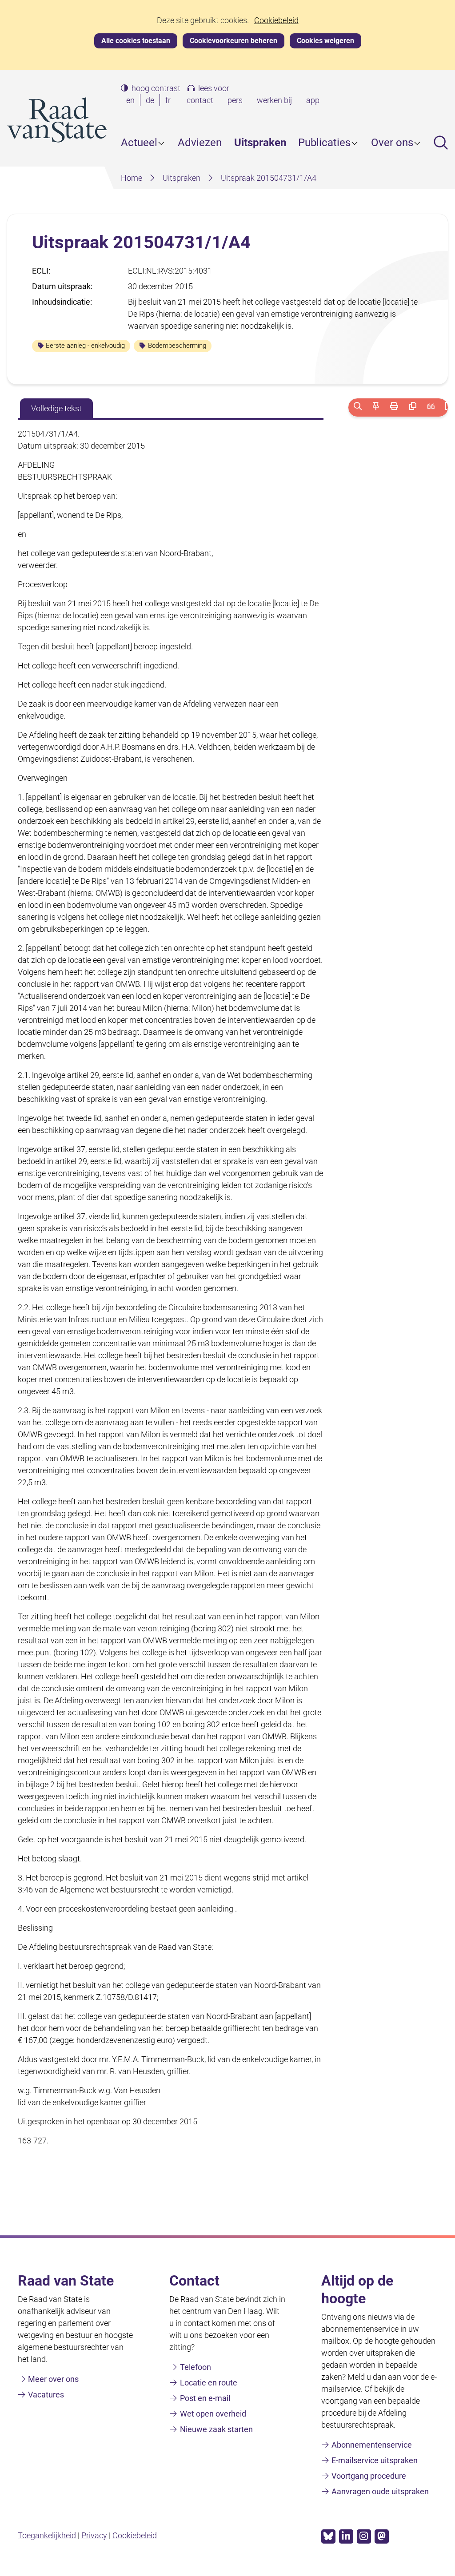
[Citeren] (431, 407)
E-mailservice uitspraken (375, 2460)
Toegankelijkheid (47, 2535)
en (132, 101)
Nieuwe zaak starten (216, 2429)
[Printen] (394, 407)
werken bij (274, 100)
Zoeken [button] (441, 143)
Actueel (139, 143)
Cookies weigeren (325, 41)
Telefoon (196, 2367)
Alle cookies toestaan (136, 41)
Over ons (392, 143)
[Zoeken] (357, 407)
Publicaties (324, 143)
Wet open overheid (213, 2414)
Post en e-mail (205, 2398)
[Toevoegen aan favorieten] (376, 407)
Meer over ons (53, 2379)
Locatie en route (209, 2383)
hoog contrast (156, 88)
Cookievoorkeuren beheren (233, 41)
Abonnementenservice (372, 2445)
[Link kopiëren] (413, 407)
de (152, 101)
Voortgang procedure (369, 2476)
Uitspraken (260, 143)
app (313, 100)
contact (200, 100)
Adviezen (200, 143)
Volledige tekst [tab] (56, 408)
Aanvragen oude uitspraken (380, 2491)
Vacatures (46, 2395)
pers (235, 100)
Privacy (94, 2535)
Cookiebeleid (276, 20)
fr (170, 101)
